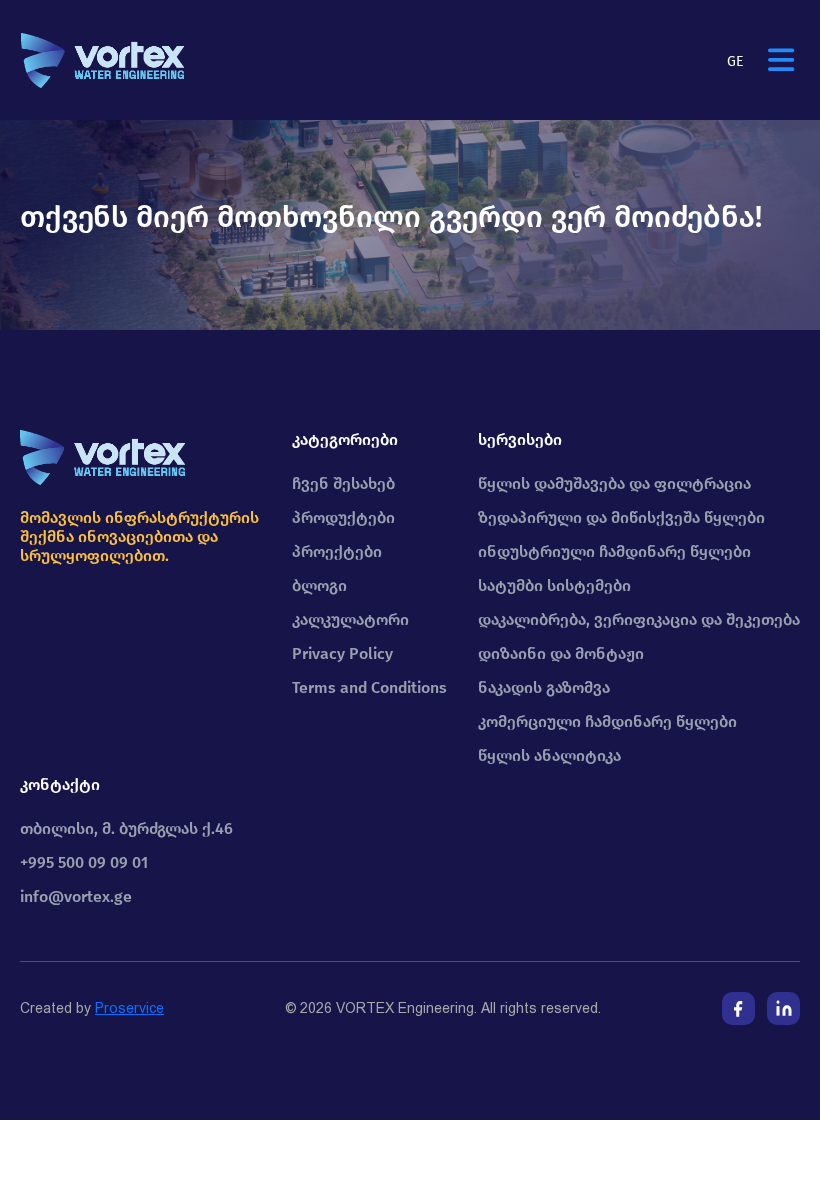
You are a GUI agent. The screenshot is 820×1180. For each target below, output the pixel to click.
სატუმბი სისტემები (554, 585)
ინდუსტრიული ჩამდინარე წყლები (614, 551)
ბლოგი (319, 585)
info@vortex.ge (76, 896)
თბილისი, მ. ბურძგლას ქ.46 (126, 828)
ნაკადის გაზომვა (544, 687)
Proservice (129, 1008)
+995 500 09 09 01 (84, 862)
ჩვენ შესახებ (343, 483)
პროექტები (337, 551)
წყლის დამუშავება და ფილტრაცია (614, 483)
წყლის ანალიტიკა (549, 755)
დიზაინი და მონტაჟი (561, 653)
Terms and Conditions (369, 687)
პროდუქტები (343, 517)
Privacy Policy (342, 653)
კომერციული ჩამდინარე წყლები (607, 721)
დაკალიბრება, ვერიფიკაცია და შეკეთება (639, 619)
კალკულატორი (350, 619)
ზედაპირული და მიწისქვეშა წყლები (621, 517)
